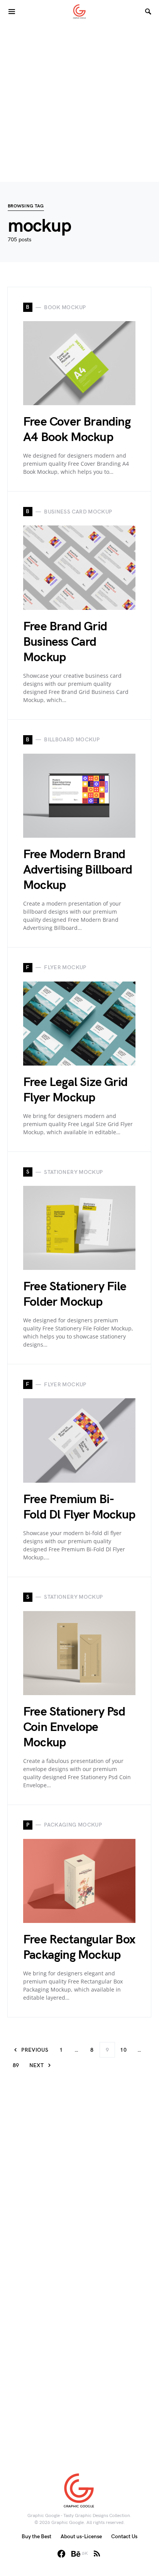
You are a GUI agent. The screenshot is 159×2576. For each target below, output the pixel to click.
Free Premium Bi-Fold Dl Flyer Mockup (79, 1507)
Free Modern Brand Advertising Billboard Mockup (78, 870)
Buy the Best (36, 2536)
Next (36, 2065)
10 (123, 2050)
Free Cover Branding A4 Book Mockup (77, 430)
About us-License (81, 2536)
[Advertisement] (79, 103)
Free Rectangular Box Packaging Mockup (79, 1947)
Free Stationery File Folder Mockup (75, 1294)
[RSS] (97, 2554)
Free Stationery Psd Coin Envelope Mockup (74, 1727)
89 (16, 2065)
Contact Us (124, 2536)
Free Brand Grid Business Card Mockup (65, 642)
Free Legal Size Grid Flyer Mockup (75, 1090)
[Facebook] (61, 2554)
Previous (35, 2050)
